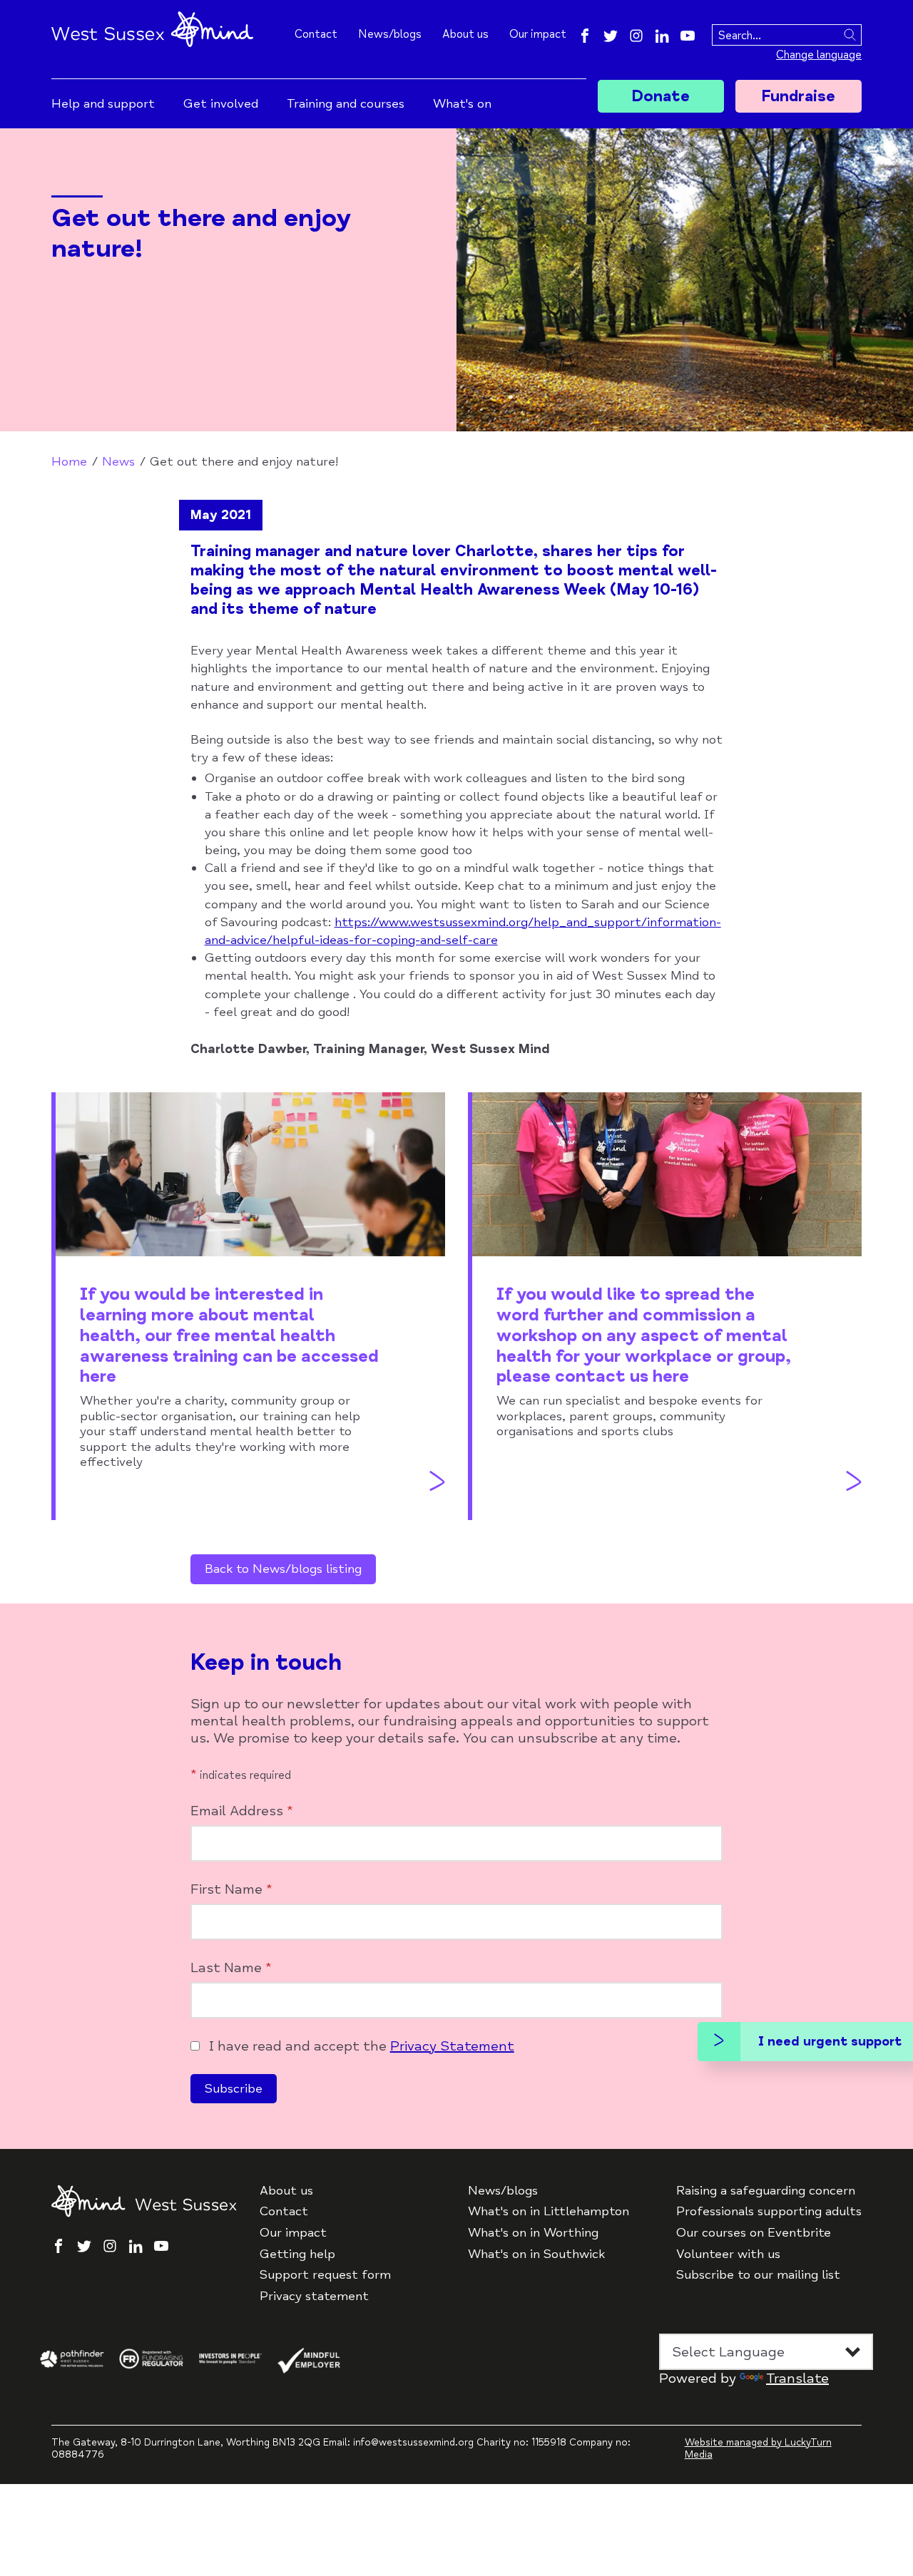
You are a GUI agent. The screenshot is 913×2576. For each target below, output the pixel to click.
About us (465, 34)
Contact (316, 34)
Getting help (297, 2254)
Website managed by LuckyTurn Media (758, 2448)
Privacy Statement (452, 2046)
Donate (660, 96)
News (118, 461)
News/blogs (390, 34)
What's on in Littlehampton (549, 2211)
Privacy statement (314, 2296)
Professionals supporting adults (769, 2211)
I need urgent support (830, 2041)
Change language (819, 55)
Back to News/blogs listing (283, 1569)
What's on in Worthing (533, 2233)
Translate (797, 2378)
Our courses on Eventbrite (754, 2233)
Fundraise (798, 96)
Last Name (231, 1968)
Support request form (325, 2275)
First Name (231, 1889)
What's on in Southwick (536, 2254)
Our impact (538, 34)
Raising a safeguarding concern (766, 2191)
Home (69, 461)
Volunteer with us (728, 2254)
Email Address (242, 1811)
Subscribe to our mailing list (758, 2275)
